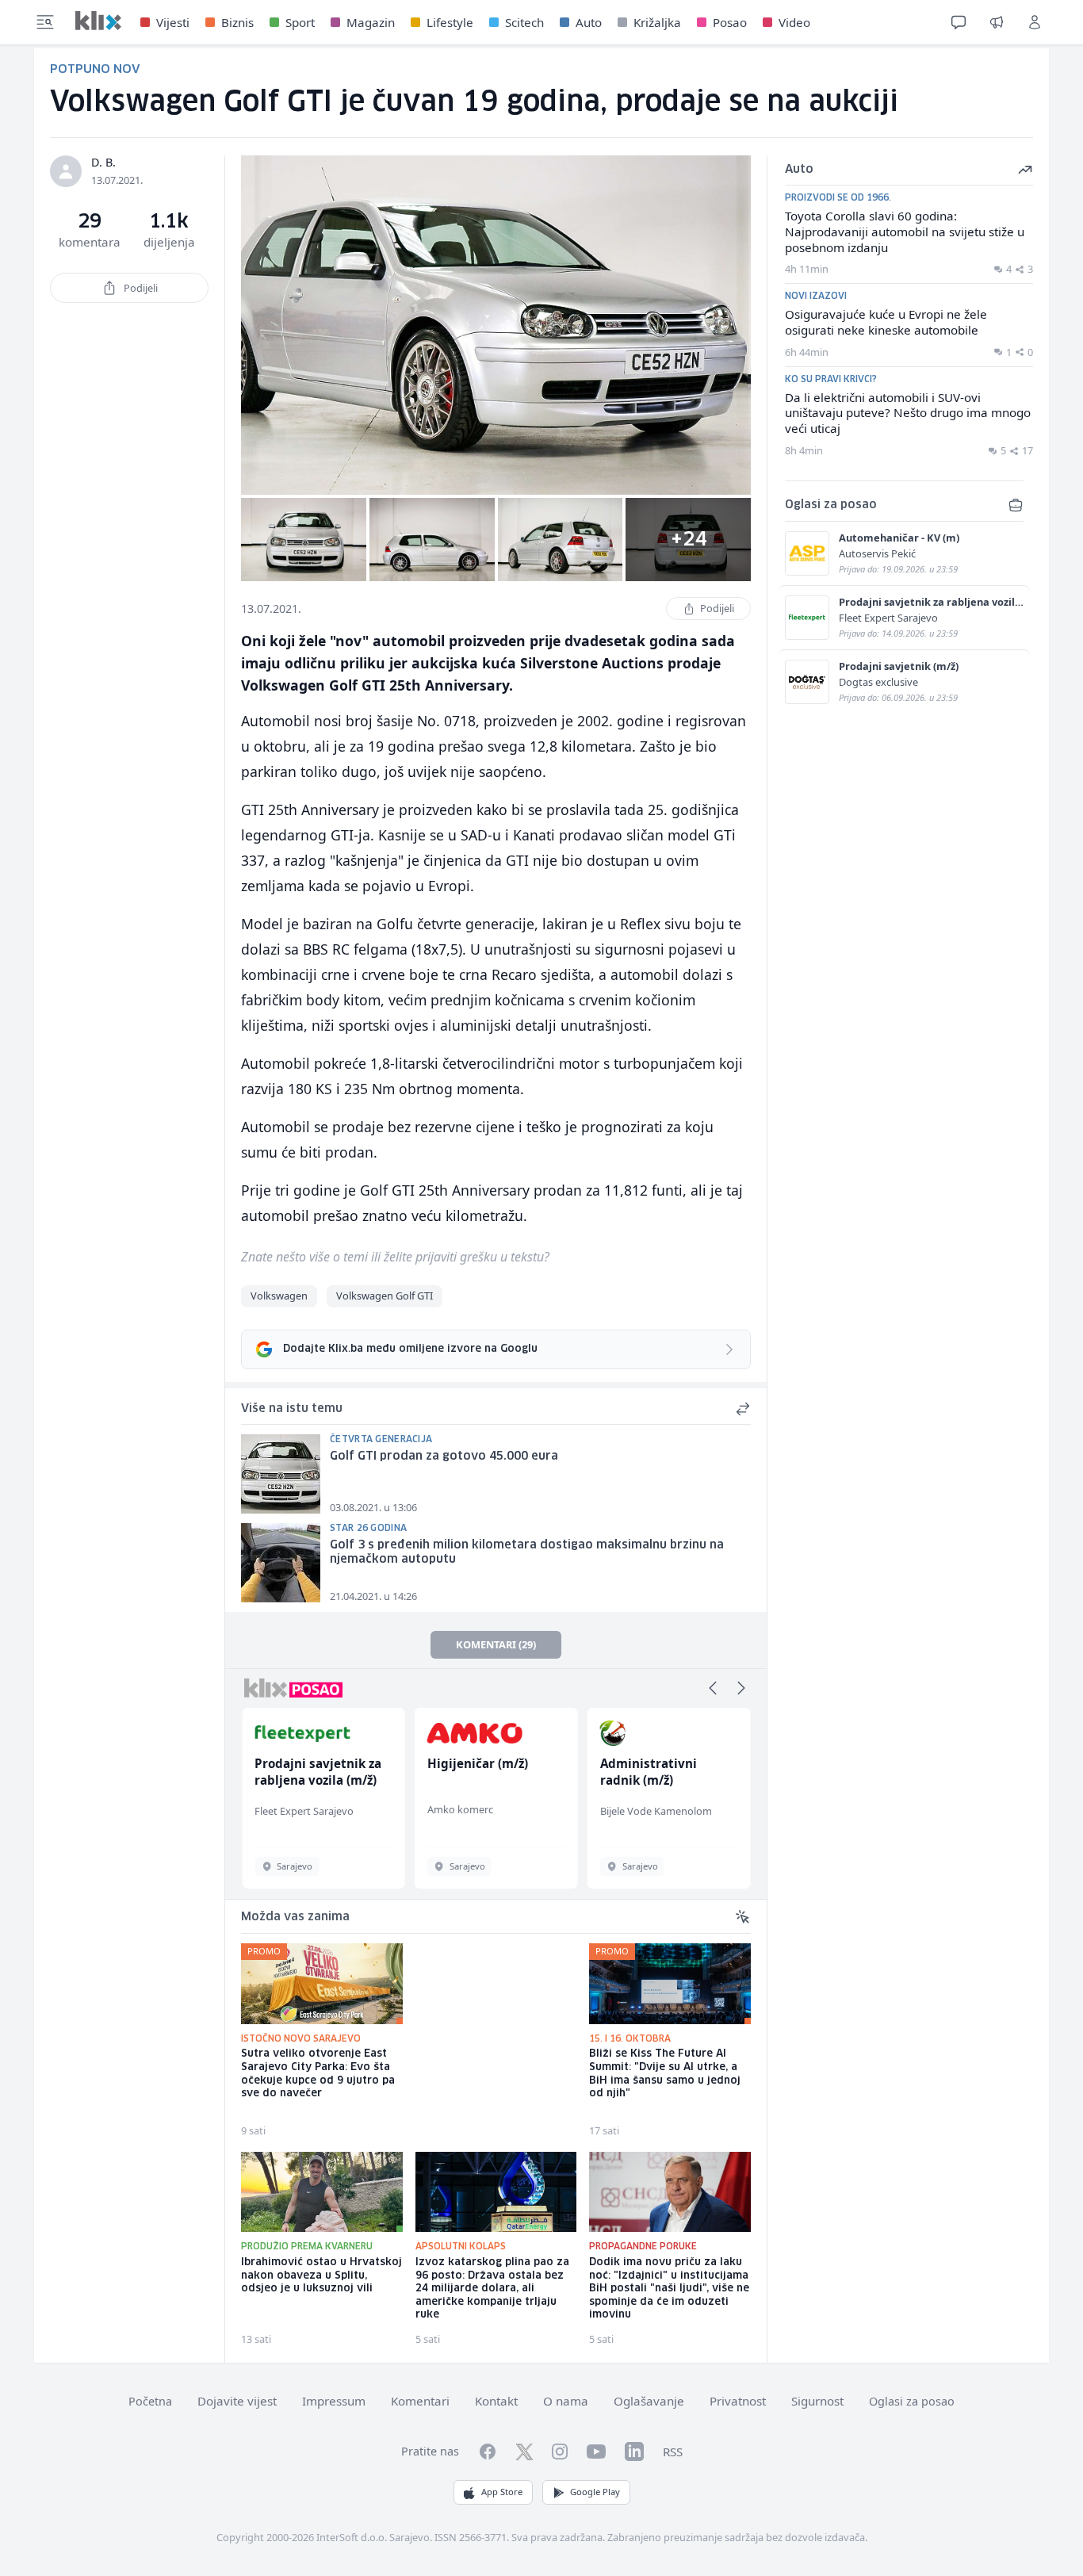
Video (794, 22)
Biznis (237, 22)
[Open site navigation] (45, 22)
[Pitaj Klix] (959, 22)
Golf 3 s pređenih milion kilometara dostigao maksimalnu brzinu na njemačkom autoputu (527, 1553)
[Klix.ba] (98, 21)
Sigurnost (817, 2401)
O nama (566, 2401)
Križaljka (657, 22)
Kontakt (496, 2401)
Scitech (524, 22)
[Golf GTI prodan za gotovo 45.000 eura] (281, 1474)
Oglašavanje (649, 2401)
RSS (673, 2452)
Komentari (420, 2401)
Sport (300, 22)
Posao (730, 22)
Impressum (334, 2401)
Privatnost (738, 2401)
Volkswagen (279, 1296)
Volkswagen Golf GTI (385, 1296)
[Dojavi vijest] (997, 22)
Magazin (371, 22)
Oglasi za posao (912, 2401)
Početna (150, 2401)
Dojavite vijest (237, 2401)
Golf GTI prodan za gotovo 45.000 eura (444, 1456)
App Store (502, 2492)
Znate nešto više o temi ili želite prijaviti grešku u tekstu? (395, 1257)
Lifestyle (450, 22)
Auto (589, 22)
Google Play (595, 2492)
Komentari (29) (496, 1644)
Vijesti (173, 22)
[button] (713, 1688)
